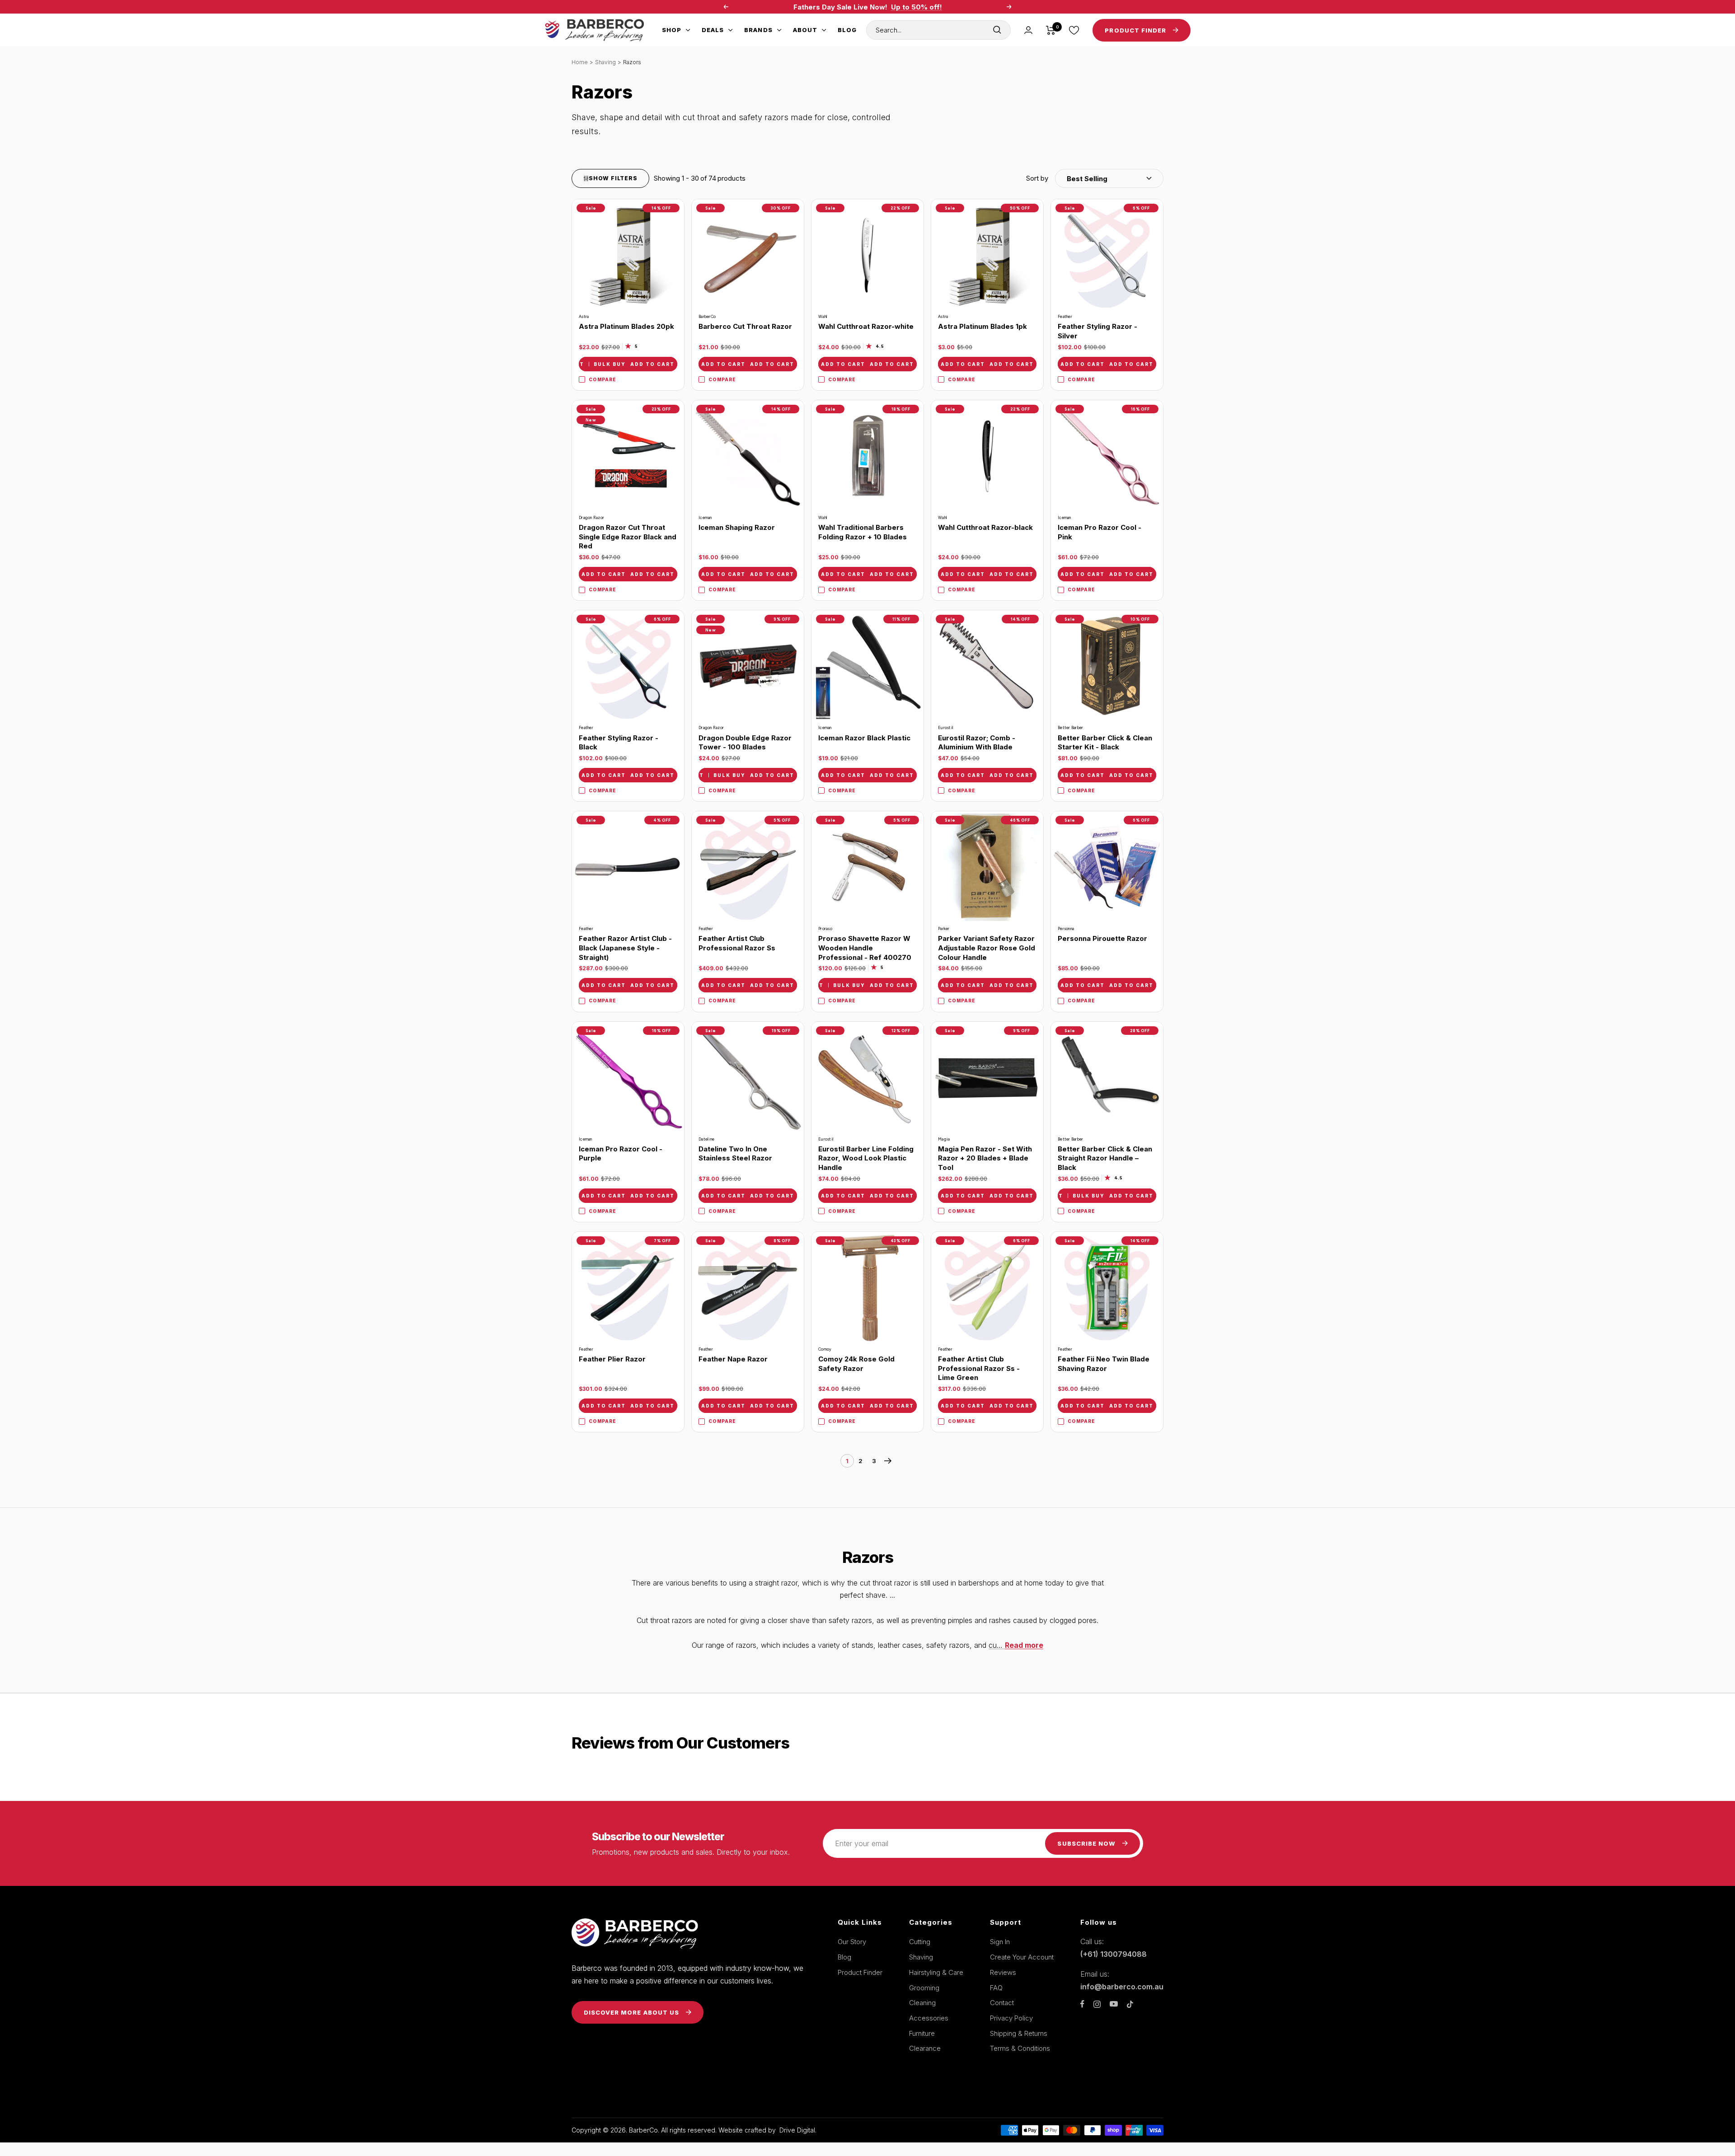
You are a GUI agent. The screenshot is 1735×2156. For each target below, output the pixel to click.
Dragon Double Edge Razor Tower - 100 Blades (745, 743)
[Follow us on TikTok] (1130, 2004)
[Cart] (1051, 30)
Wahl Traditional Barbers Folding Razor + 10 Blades (863, 532)
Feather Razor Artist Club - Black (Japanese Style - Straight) (625, 948)
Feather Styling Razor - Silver (1097, 331)
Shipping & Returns (1019, 2033)
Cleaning (922, 2003)
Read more (1024, 1645)
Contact (1002, 2003)
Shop (672, 30)
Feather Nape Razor (733, 1359)
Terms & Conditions (1020, 2048)
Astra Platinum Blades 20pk (626, 326)
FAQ (996, 1988)
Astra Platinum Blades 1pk (982, 326)
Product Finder (860, 1972)
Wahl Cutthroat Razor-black (985, 527)
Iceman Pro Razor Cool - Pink (1100, 532)
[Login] (1028, 30)
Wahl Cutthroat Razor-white (866, 326)
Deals (713, 30)
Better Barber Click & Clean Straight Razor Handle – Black (1105, 1158)
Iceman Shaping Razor (737, 527)
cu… (1016, 1645)
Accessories (929, 2018)
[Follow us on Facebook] (1082, 2004)
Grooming (924, 1988)
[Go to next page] (888, 1461)
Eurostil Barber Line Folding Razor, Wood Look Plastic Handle (866, 1158)
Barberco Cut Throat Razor (745, 326)
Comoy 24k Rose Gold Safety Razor (856, 1364)
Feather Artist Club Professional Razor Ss (737, 943)
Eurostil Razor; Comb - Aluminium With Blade (977, 743)
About (805, 30)
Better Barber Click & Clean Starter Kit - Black (1105, 743)
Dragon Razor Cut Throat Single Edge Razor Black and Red (628, 537)
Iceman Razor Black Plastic (864, 738)
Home (580, 62)
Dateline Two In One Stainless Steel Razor (735, 1154)
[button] (1095, 178)
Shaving (605, 62)
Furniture (922, 2033)
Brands (758, 30)
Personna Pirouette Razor (1102, 938)
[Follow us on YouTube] (1114, 2004)
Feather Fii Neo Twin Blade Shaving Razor (1104, 1364)
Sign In (1000, 1942)
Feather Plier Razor (612, 1359)
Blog (847, 30)
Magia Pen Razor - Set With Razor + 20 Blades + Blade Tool (985, 1158)
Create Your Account (1022, 1957)
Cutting (920, 1942)
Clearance (925, 2048)
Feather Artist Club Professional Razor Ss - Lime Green (979, 1368)
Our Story (852, 1942)
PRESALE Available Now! (947, 7)
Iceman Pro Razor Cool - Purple (621, 1154)
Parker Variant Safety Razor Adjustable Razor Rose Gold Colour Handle (987, 948)
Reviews (1003, 1972)
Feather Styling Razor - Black (619, 743)
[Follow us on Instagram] (1097, 2004)
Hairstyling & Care (936, 1972)
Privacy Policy (1011, 2018)
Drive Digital (797, 2130)
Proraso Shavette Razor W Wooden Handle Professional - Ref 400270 (865, 948)
